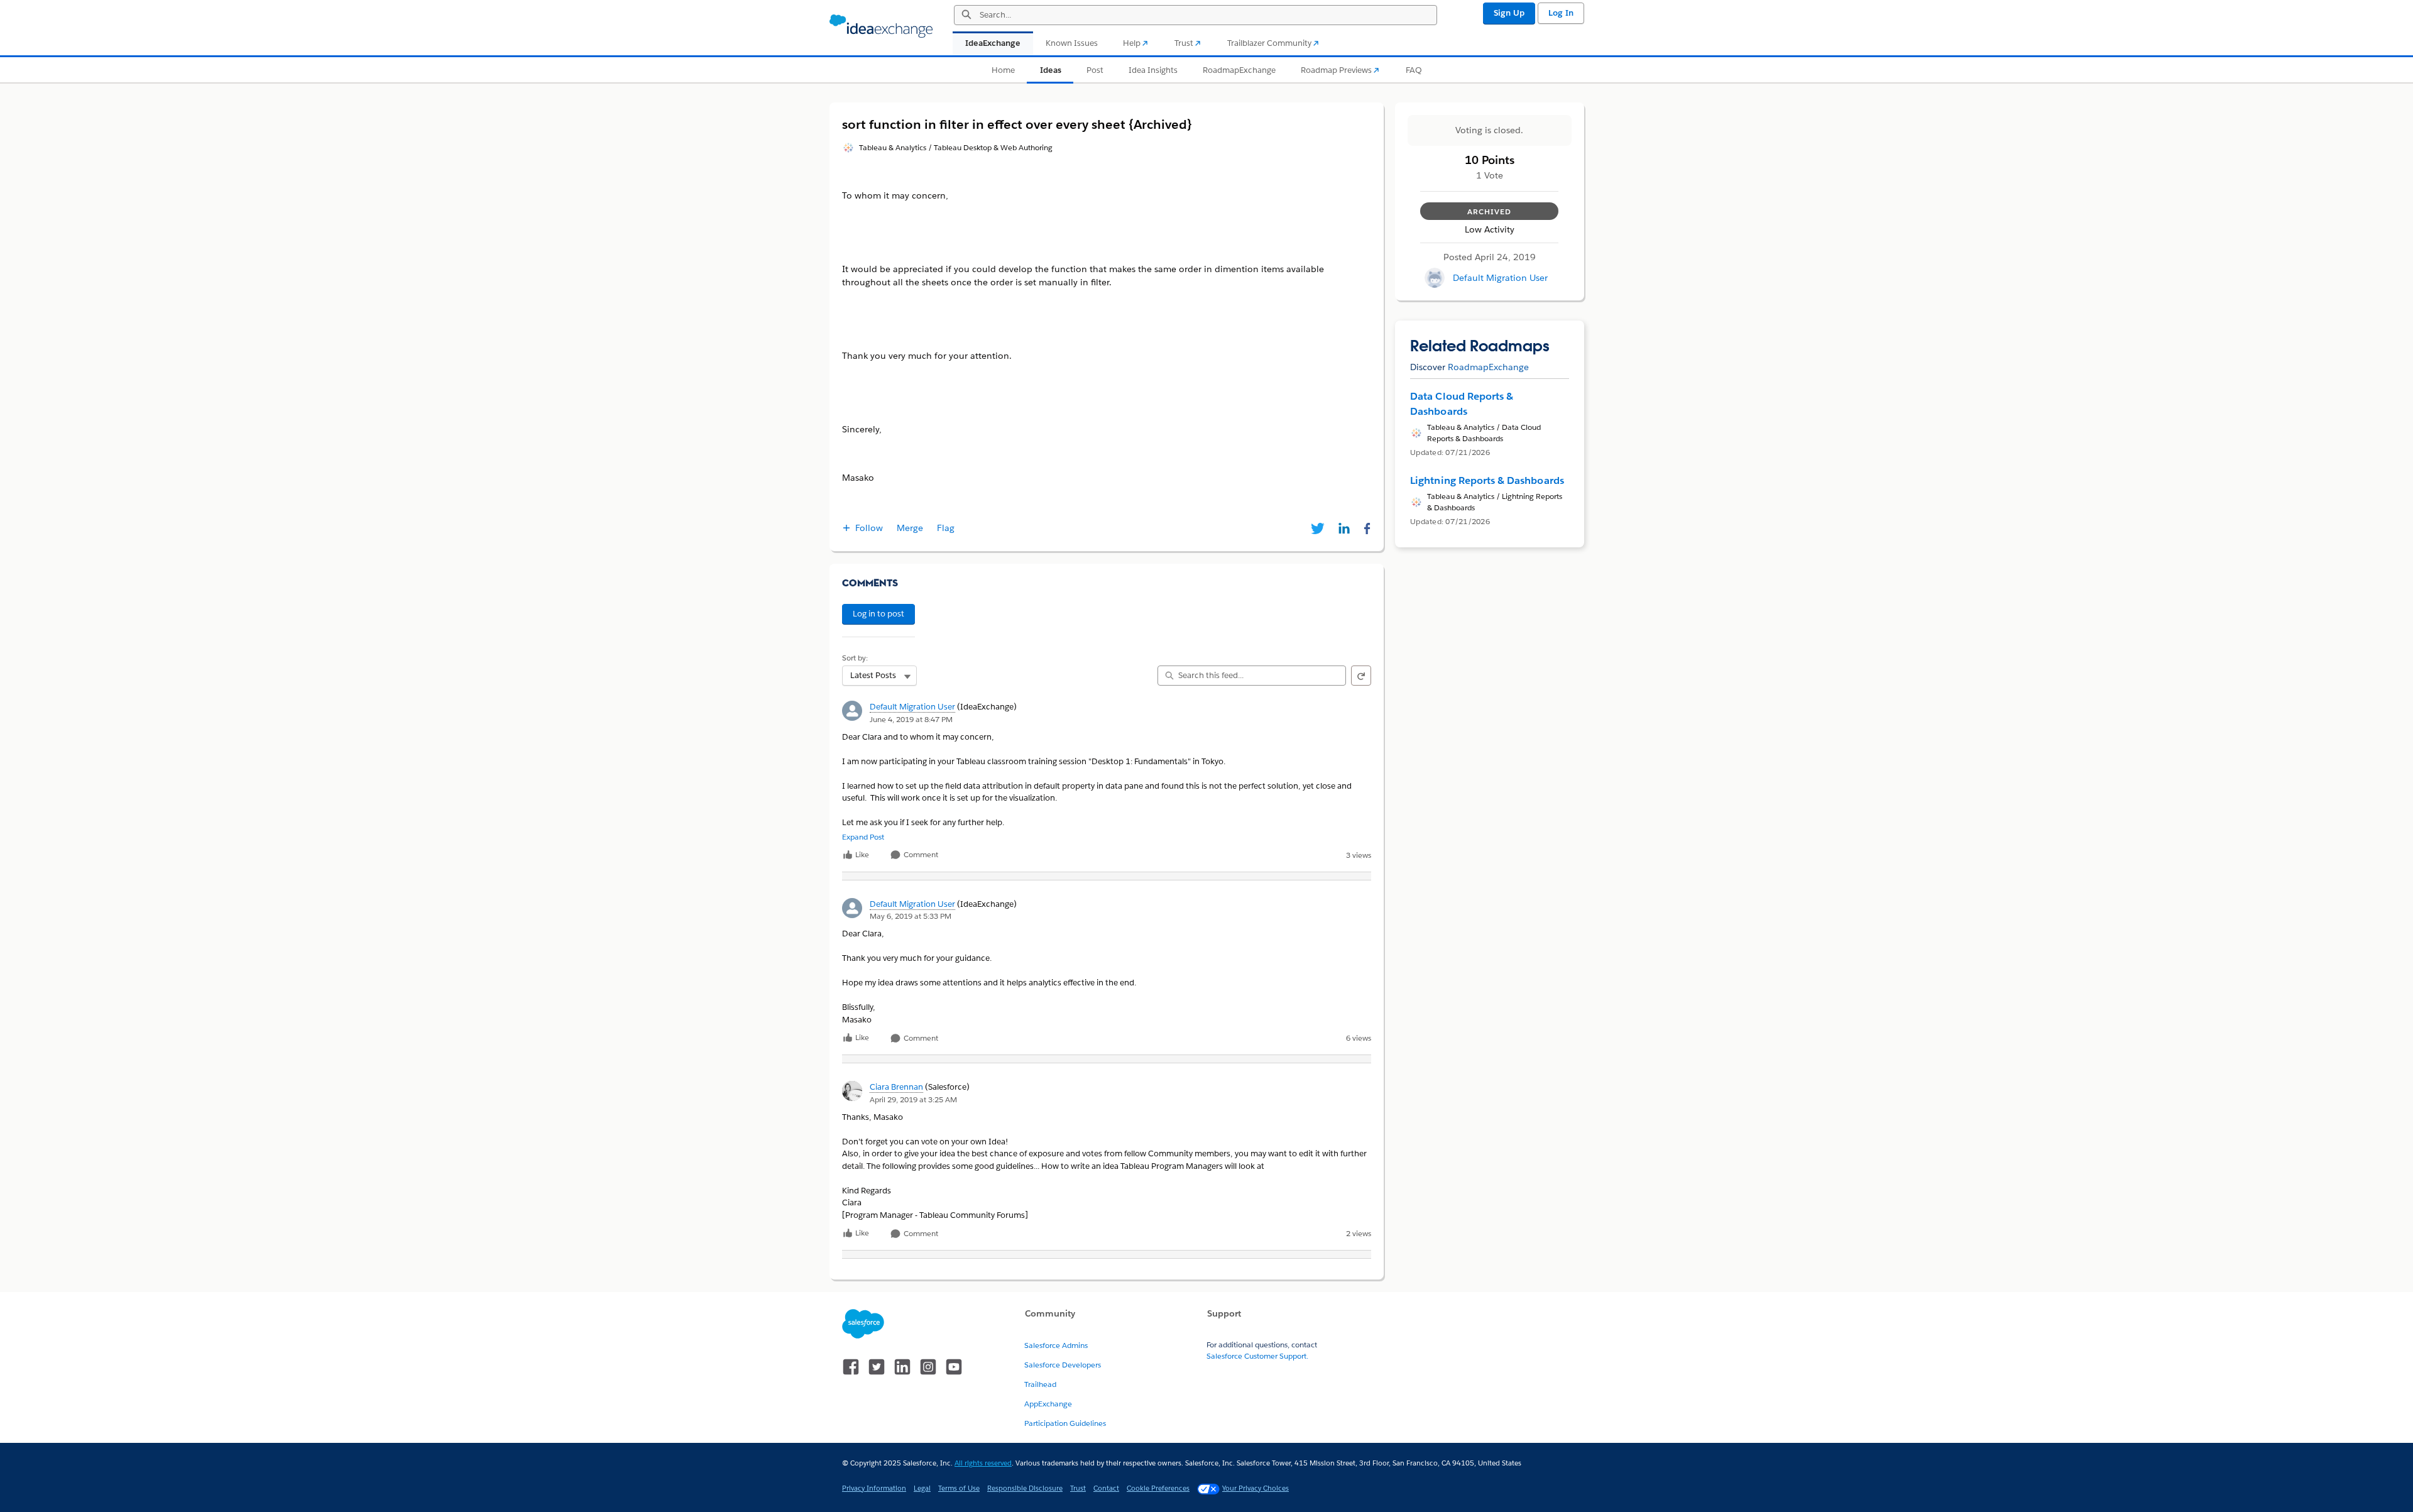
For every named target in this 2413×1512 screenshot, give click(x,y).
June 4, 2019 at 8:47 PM (911, 719)
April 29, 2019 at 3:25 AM (913, 1099)
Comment (920, 855)
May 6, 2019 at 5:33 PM (911, 916)
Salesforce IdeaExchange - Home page (881, 26)
